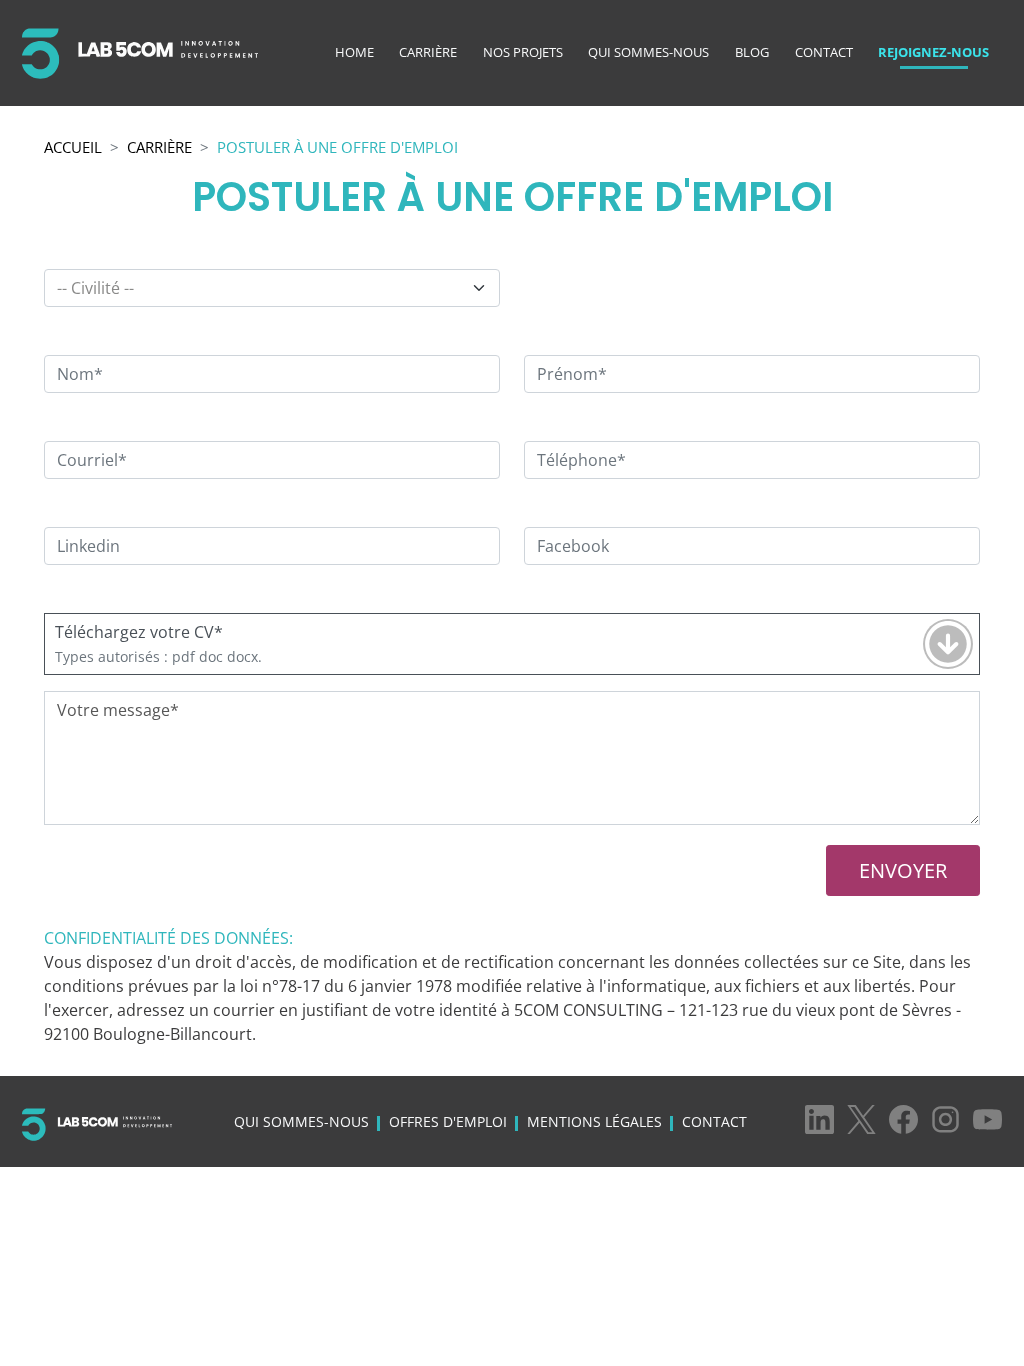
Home (354, 52)
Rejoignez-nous (933, 52)
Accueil (73, 147)
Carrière (428, 52)
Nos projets (523, 52)
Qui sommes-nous (648, 52)
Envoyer (903, 870)
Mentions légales (594, 1121)
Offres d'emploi (448, 1121)
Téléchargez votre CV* (139, 632)
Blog (752, 52)
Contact (824, 52)
